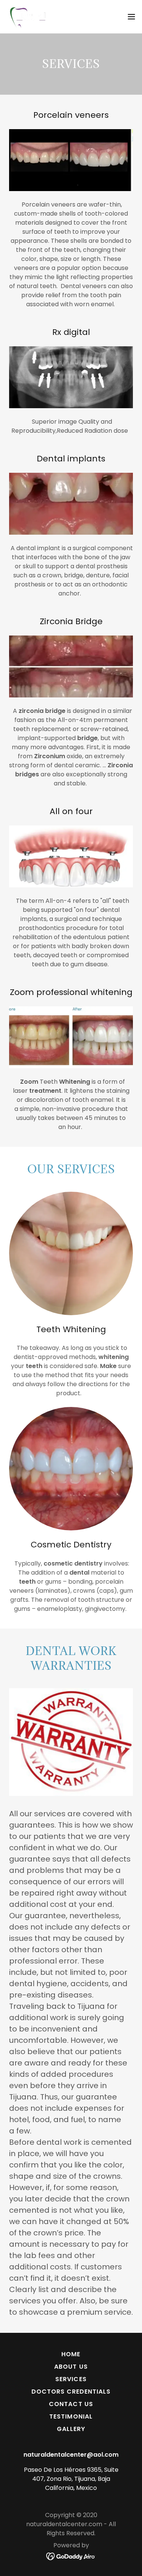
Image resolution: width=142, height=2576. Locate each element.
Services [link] (71, 2379)
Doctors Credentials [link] (71, 2392)
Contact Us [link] (71, 2404)
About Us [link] (71, 2367)
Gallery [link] (71, 2429)
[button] (131, 17)
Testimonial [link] (71, 2416)
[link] (28, 17)
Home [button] (71, 2354)
